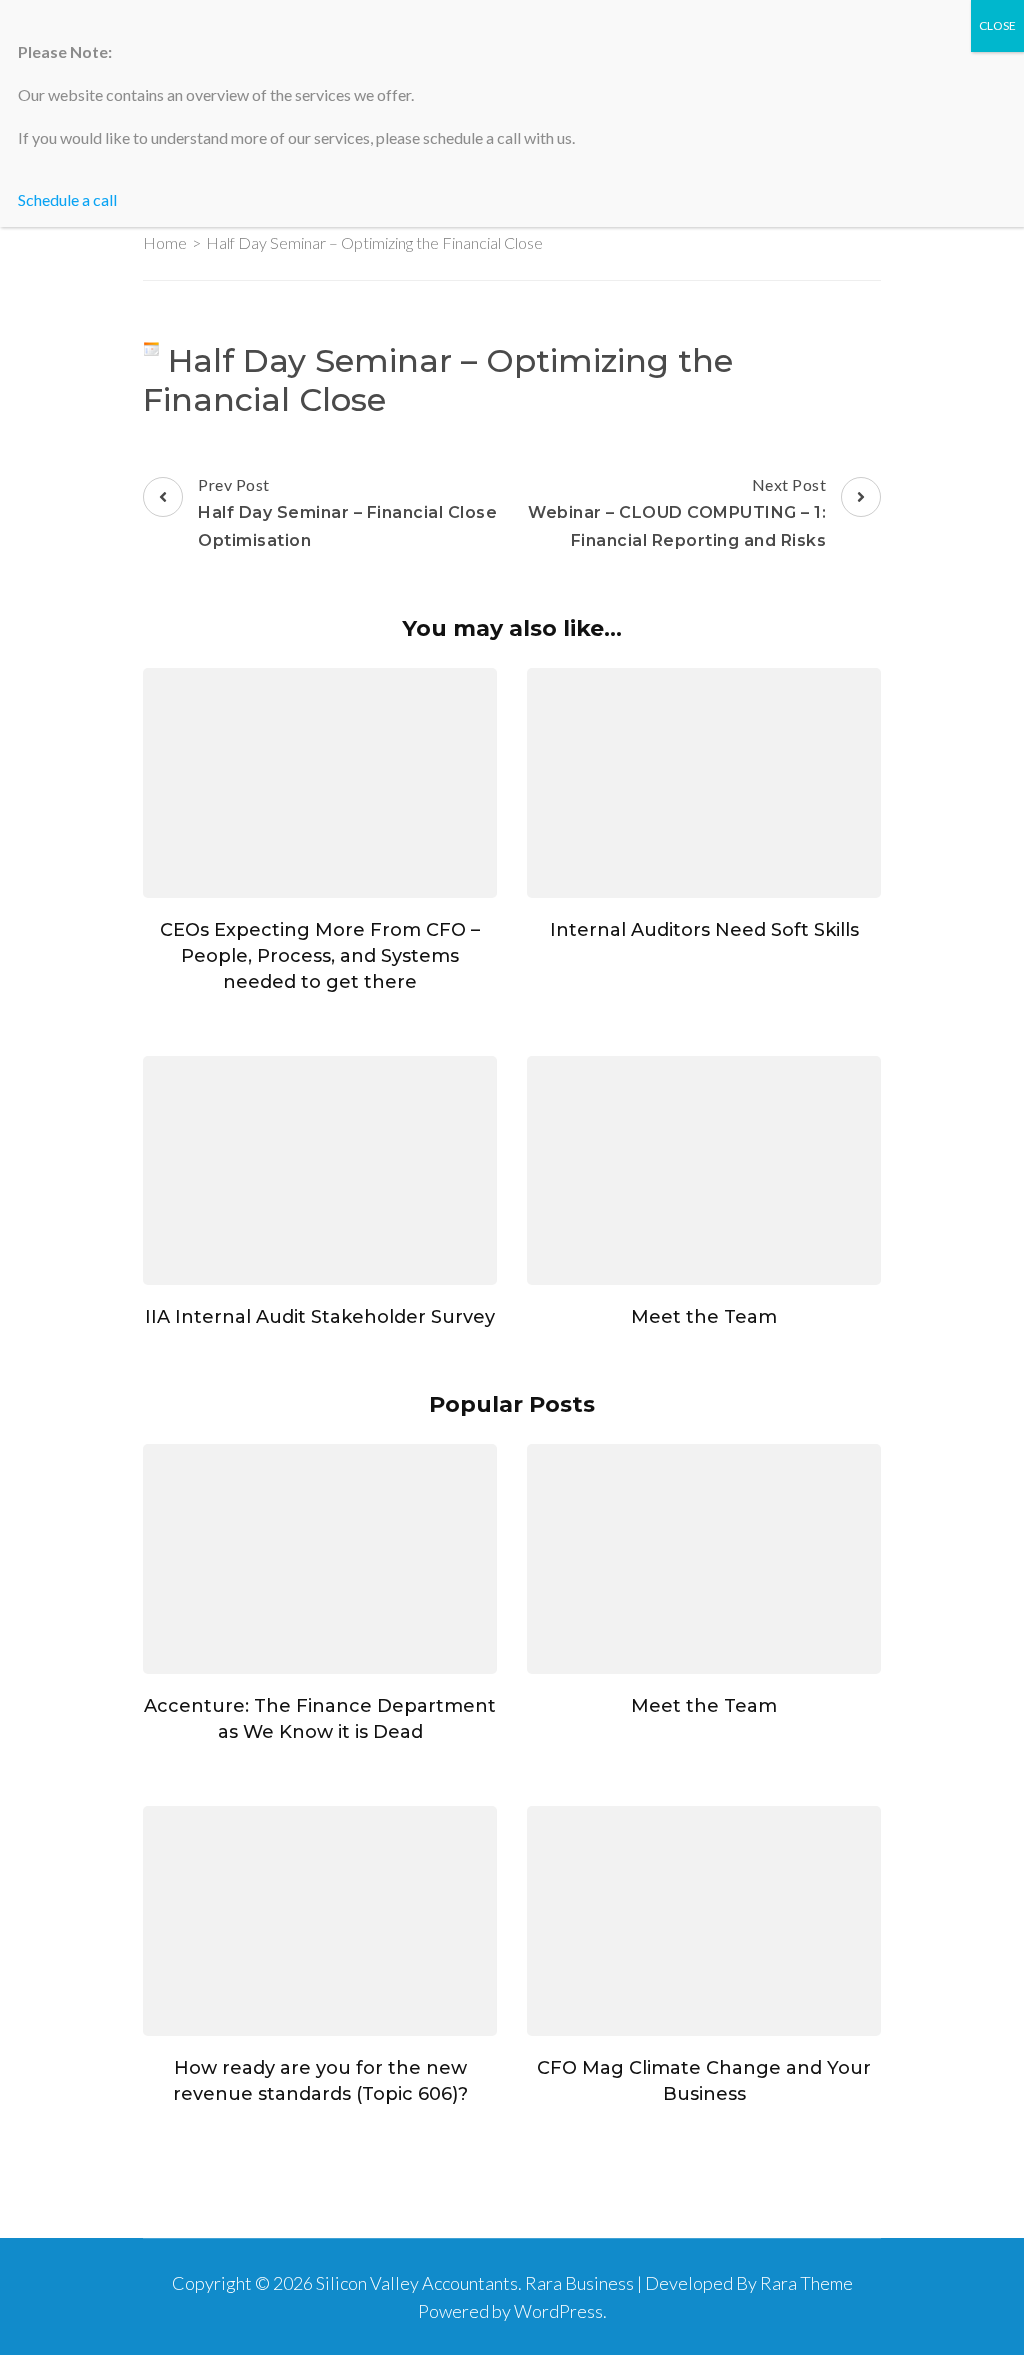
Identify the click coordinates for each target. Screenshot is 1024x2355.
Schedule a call (67, 199)
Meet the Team (704, 1317)
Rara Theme (806, 2283)
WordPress (558, 2311)
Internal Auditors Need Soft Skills (704, 930)
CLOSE (997, 25)
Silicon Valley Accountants (417, 2283)
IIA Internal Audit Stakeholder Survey (320, 1317)
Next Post (677, 512)
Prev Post (347, 512)
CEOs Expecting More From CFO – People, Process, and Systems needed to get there (320, 956)
